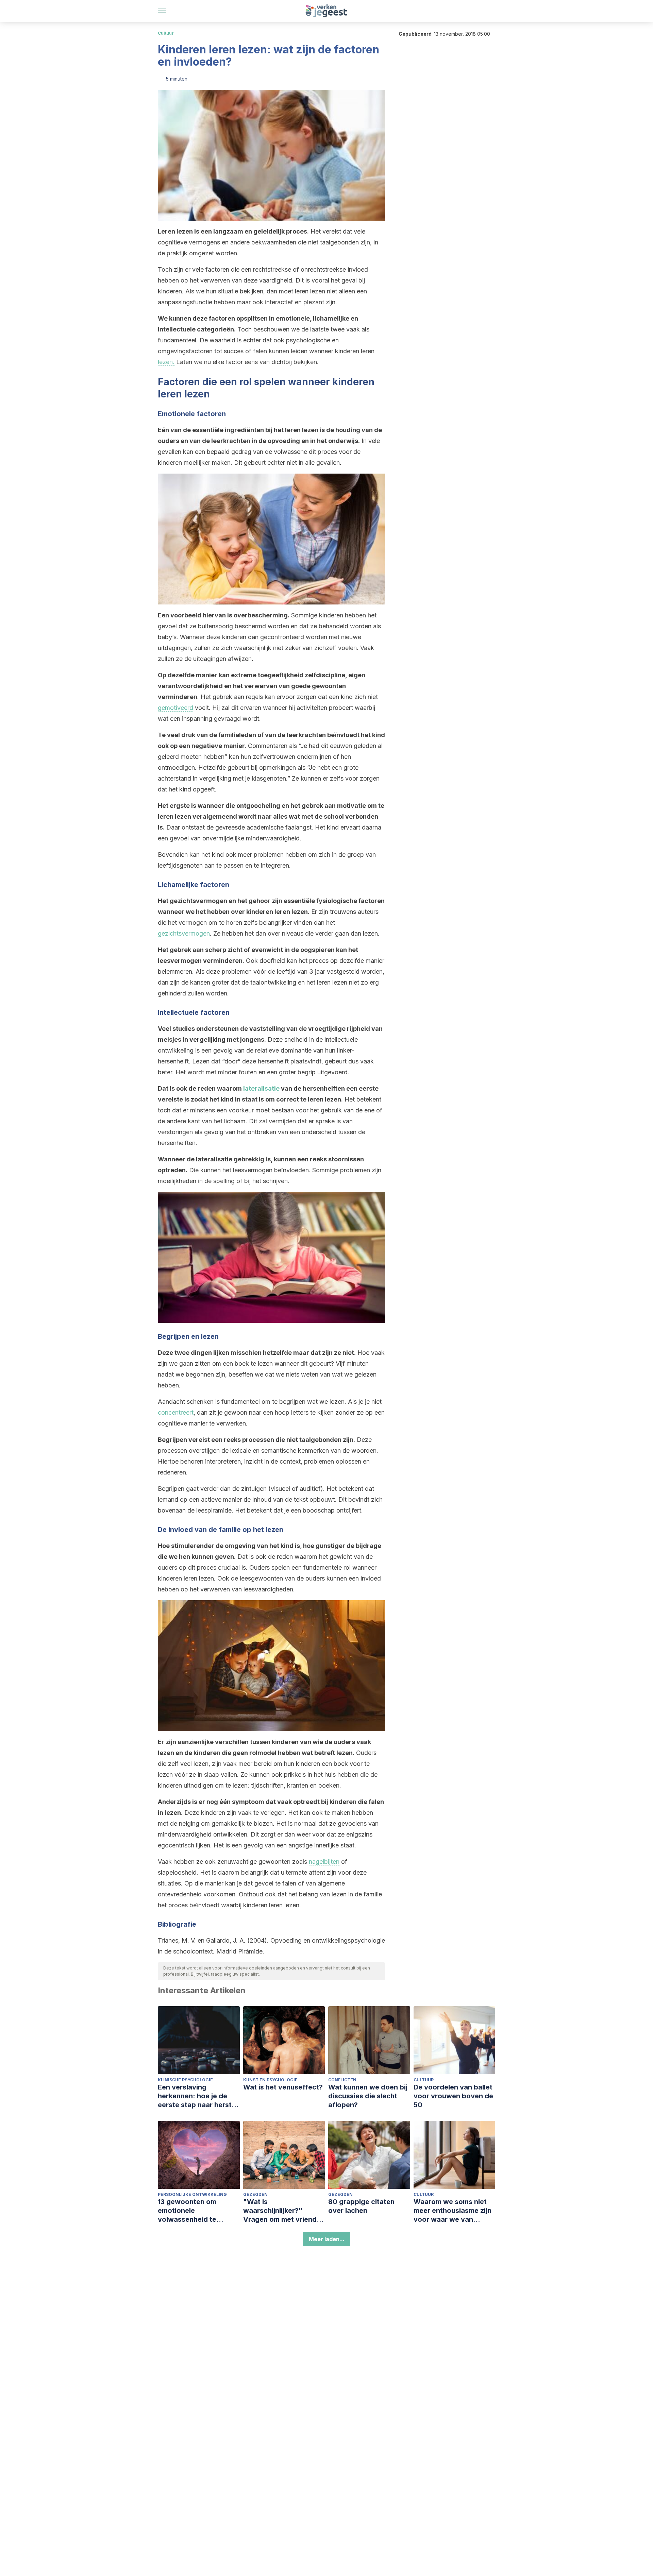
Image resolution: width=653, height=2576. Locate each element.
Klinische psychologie (185, 2080)
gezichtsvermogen (184, 933)
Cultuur (166, 33)
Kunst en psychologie (270, 2080)
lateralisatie (261, 1088)
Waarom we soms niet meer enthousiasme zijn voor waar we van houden (453, 2211)
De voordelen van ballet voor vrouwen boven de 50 (453, 2096)
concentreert (176, 1412)
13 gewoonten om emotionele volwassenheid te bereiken (187, 2211)
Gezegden (255, 2194)
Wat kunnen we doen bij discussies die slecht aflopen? (368, 2096)
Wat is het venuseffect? (283, 2087)
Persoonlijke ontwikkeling (192, 2194)
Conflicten (342, 2080)
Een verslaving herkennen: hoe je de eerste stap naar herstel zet (198, 2096)
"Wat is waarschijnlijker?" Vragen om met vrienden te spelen (284, 2211)
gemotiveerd (175, 708)
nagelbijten (324, 1862)
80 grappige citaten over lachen (361, 2206)
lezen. (166, 362)
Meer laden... (327, 2239)
